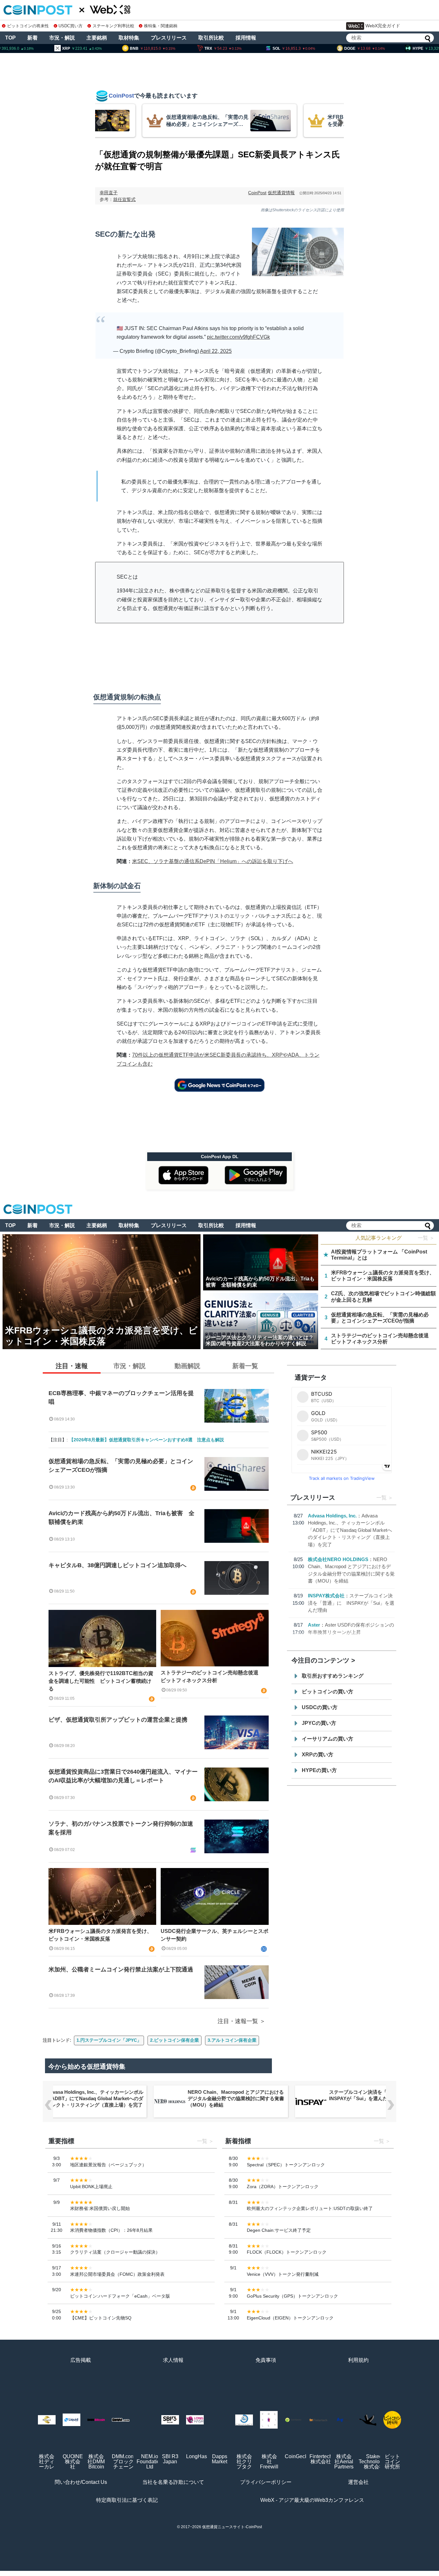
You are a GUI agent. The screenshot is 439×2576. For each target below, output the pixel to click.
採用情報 (246, 38)
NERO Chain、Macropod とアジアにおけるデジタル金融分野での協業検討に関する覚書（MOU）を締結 (236, 2098)
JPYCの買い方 (319, 1723)
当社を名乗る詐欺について (173, 2482)
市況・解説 (62, 38)
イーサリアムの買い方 (327, 1739)
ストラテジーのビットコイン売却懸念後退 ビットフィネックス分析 (212, 1677)
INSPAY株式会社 (326, 1596)
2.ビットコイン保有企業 (175, 2040)
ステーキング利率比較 (113, 26)
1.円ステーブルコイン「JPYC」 (109, 2040)
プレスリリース (169, 38)
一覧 (381, 1498)
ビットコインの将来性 (28, 26)
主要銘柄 (97, 38)
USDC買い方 (71, 26)
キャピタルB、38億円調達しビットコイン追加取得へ (117, 1565)
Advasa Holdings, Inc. (332, 1516)
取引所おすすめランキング (333, 1676)
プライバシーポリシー (266, 2482)
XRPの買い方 (318, 1755)
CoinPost (257, 193)
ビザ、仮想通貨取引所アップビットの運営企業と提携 (118, 1720)
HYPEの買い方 (319, 1770)
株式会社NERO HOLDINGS (338, 1559)
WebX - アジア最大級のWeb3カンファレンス (312, 2500)
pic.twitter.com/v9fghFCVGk (238, 337)
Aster (314, 1625)
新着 (32, 38)
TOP (10, 38)
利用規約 (358, 2360)
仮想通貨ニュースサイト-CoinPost (232, 2527)
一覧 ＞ (426, 1238)
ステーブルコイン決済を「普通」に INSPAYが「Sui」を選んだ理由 (351, 1603)
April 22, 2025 (216, 351)
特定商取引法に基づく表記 (127, 2500)
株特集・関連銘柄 (161, 26)
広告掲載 (81, 2360)
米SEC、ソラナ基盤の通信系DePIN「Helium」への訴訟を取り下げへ (213, 861)
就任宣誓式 (124, 199)
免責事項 (266, 2360)
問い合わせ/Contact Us (81, 2482)
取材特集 (129, 38)
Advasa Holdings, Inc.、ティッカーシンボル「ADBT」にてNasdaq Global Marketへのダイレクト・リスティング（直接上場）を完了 (350, 1530)
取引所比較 (211, 38)
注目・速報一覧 (238, 2021)
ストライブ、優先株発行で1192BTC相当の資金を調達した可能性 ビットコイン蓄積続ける (101, 1681)
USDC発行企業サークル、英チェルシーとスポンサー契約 (215, 1935)
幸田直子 (109, 193)
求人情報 (173, 2360)
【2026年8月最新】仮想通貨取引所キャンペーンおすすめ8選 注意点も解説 (147, 1440)
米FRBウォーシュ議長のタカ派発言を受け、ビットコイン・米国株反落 (100, 1935)
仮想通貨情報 (281, 193)
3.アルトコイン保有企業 (232, 2040)
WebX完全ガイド (383, 26)
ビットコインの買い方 (327, 1692)
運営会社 (358, 2482)
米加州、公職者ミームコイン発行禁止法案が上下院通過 (121, 1969)
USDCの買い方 (320, 1707)
